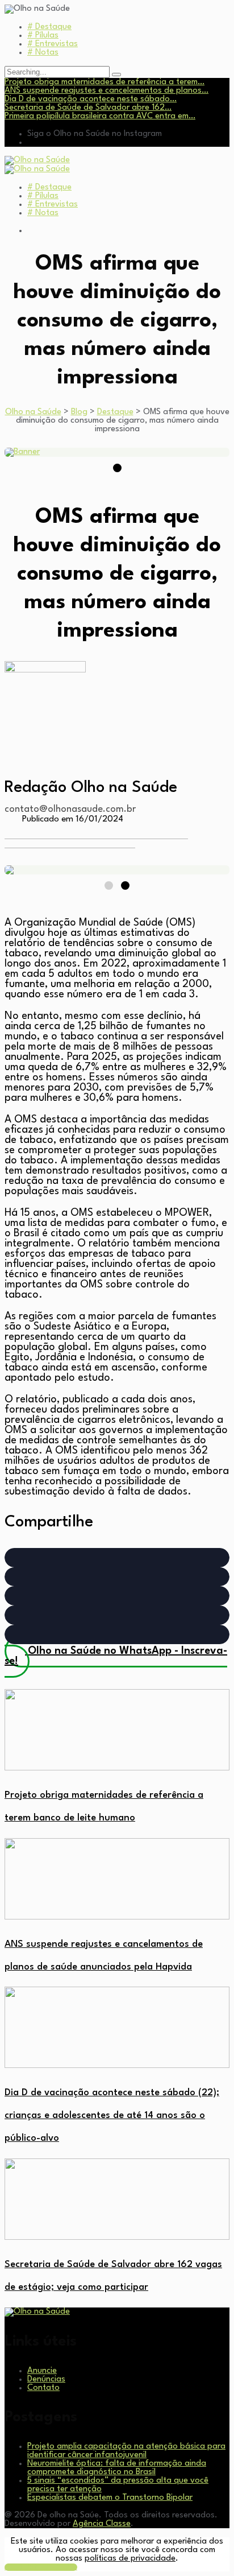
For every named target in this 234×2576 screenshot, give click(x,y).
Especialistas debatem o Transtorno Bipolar (110, 2498)
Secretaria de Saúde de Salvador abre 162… (88, 108)
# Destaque (49, 27)
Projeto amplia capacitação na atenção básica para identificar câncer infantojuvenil (126, 2451)
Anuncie (42, 2371)
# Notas (43, 53)
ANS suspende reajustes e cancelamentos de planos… (106, 91)
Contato (43, 2388)
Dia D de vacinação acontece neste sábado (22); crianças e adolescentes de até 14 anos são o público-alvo (112, 2115)
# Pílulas (43, 36)
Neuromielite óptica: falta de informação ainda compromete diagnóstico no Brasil (117, 2468)
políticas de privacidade (130, 2559)
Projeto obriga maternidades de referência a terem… (105, 82)
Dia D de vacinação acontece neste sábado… (91, 99)
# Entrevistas (53, 44)
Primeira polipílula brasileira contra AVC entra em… (100, 116)
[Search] (116, 75)
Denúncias (46, 2379)
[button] (117, 1558)
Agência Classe (102, 2524)
